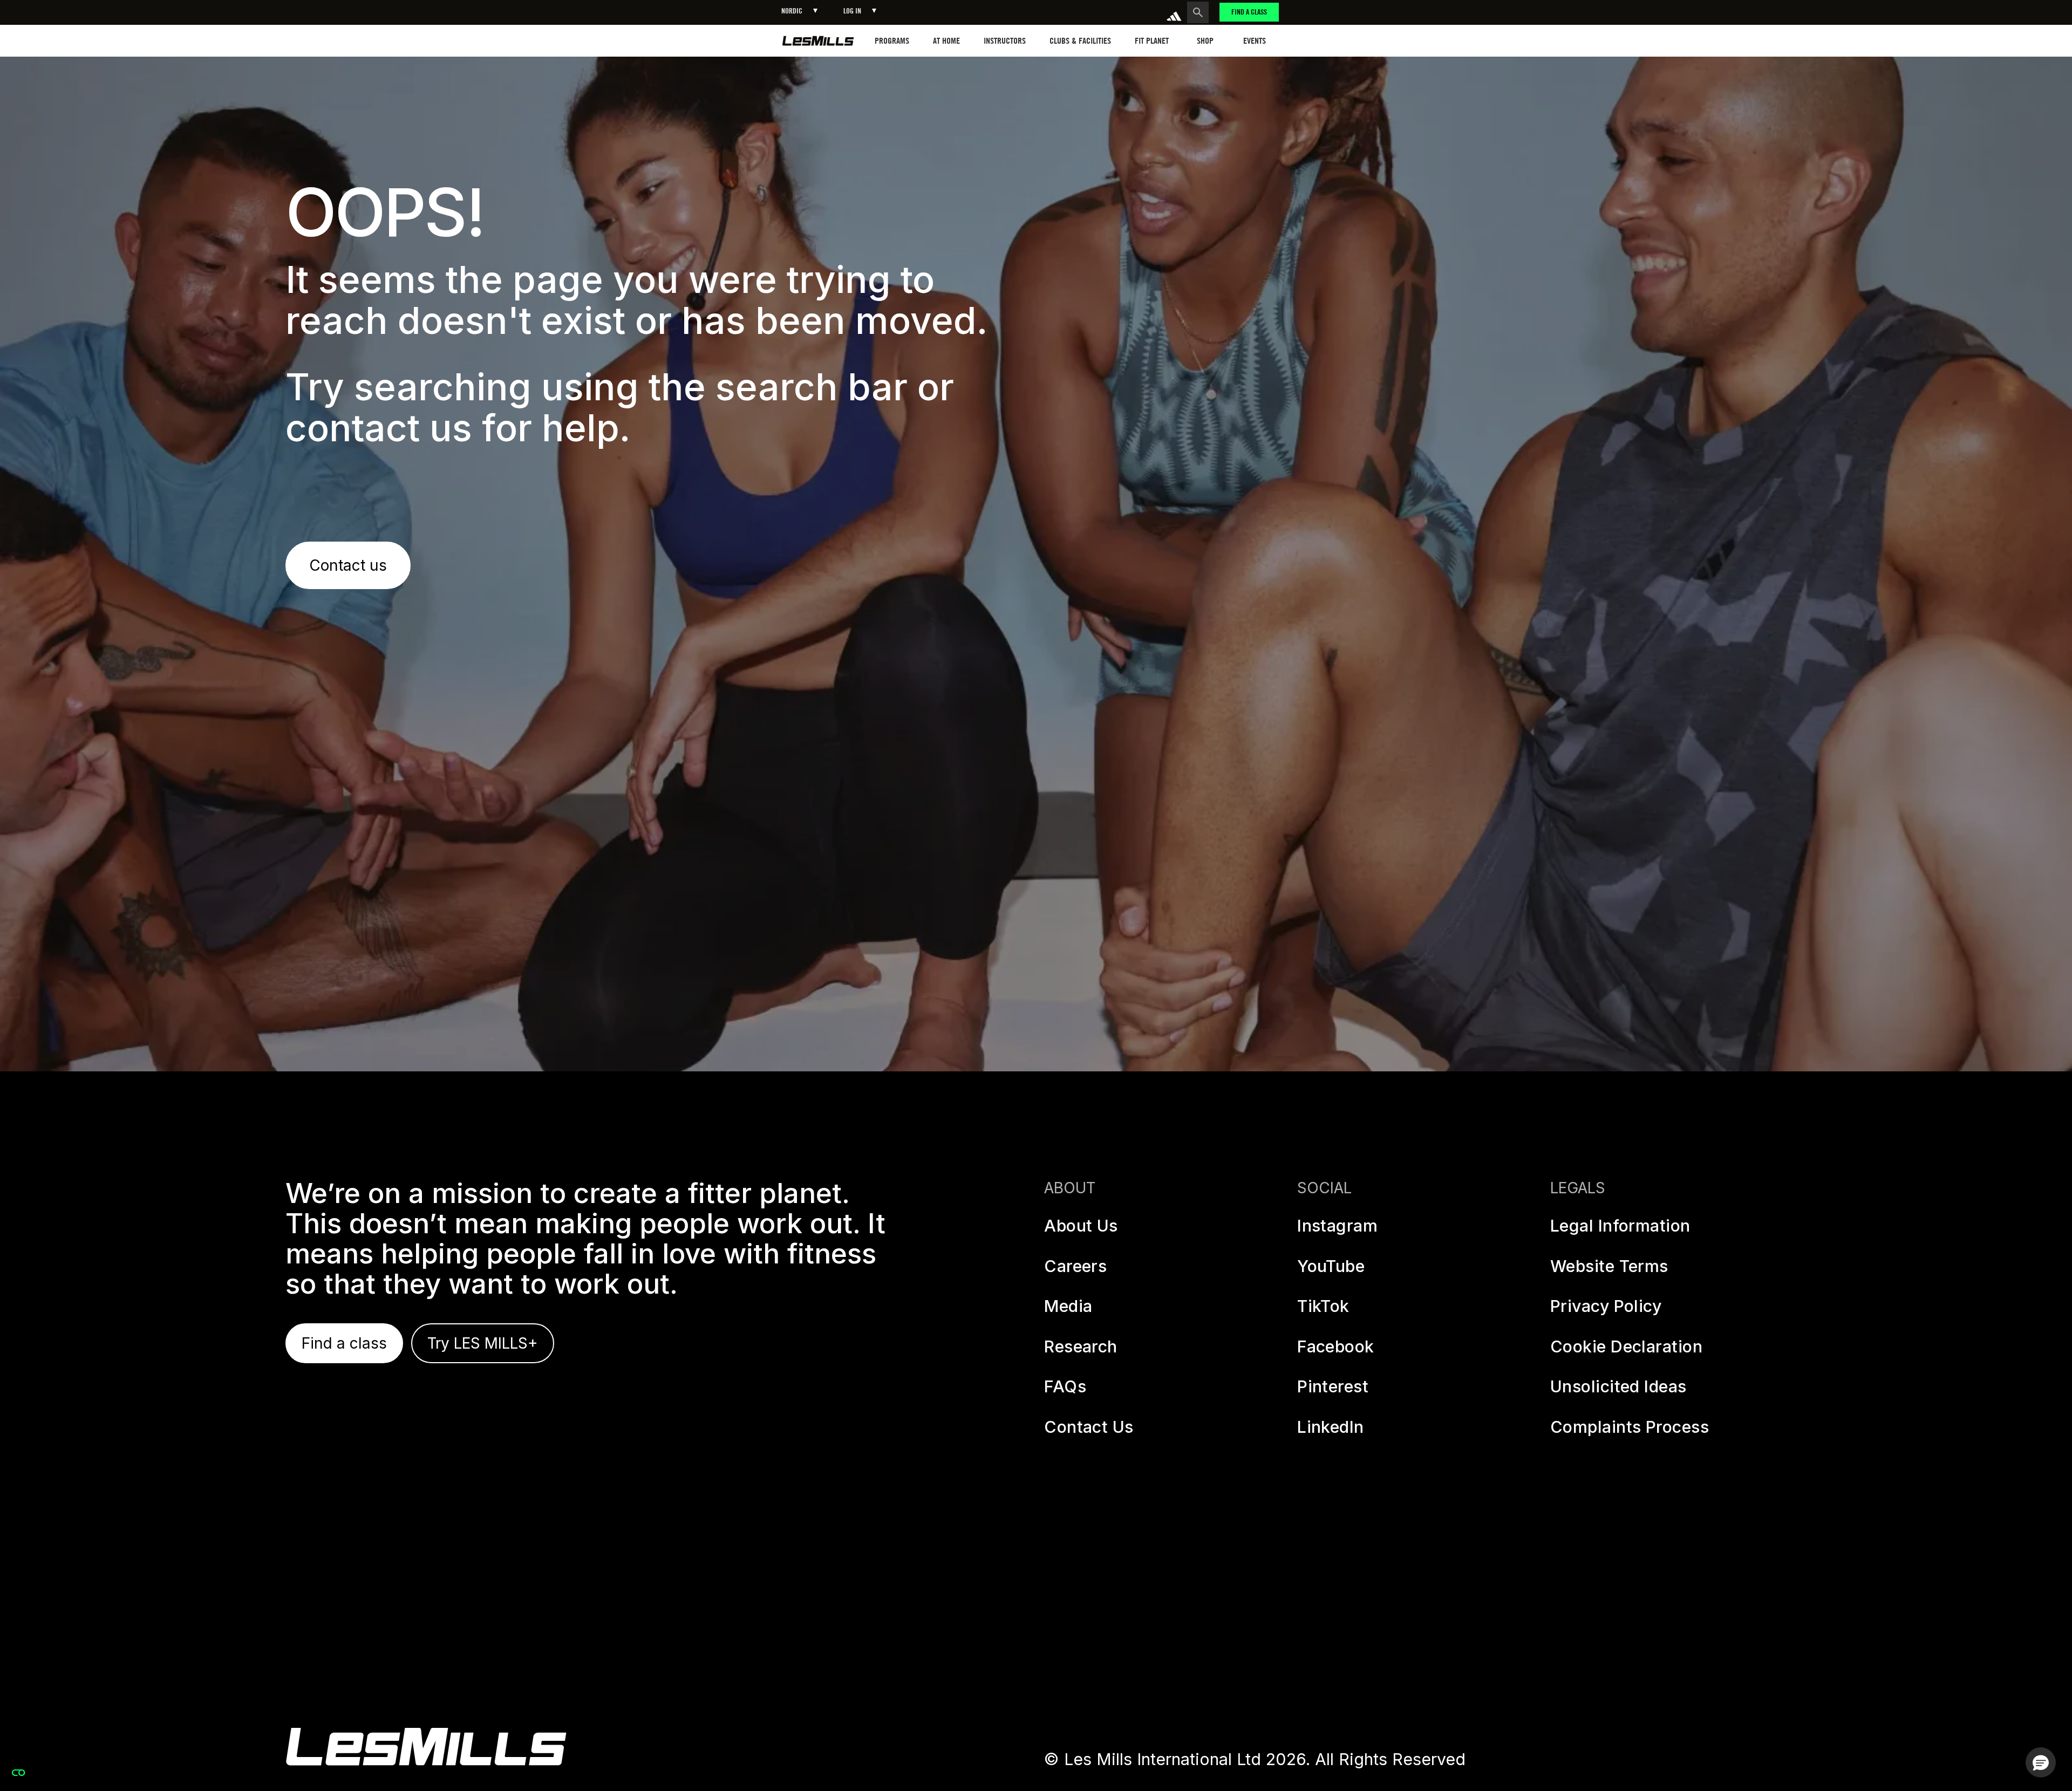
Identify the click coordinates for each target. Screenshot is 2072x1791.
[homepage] (818, 41)
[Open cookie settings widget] (18, 1773)
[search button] (1198, 12)
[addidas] (1174, 12)
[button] (799, 11)
